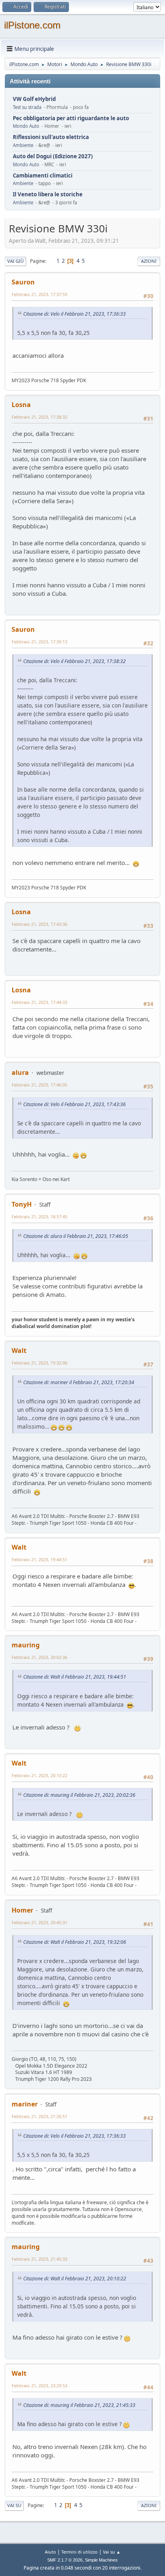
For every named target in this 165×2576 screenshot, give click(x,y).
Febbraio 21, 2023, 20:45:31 (39, 1922)
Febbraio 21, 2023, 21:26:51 (39, 2116)
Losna (21, 405)
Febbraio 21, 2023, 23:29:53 (39, 2386)
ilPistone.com (32, 25)
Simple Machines (101, 2560)
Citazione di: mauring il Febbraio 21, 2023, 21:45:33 (79, 2405)
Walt (19, 1350)
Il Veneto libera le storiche (48, 195)
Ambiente (23, 145)
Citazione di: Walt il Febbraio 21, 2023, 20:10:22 (75, 2279)
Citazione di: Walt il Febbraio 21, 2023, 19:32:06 (75, 1942)
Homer (22, 1910)
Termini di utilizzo (79, 2552)
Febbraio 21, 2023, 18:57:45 (39, 1216)
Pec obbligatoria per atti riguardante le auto (71, 118)
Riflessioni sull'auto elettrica (51, 137)
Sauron (23, 282)
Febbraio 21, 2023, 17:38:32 (39, 417)
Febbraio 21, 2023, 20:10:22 (39, 1775)
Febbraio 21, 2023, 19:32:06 (39, 1363)
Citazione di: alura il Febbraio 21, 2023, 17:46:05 (76, 1236)
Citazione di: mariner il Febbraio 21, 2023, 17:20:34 (79, 1382)
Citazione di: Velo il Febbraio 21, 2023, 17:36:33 (74, 314)
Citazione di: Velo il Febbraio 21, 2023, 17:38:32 (74, 661)
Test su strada (27, 107)
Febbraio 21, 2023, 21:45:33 (39, 2259)
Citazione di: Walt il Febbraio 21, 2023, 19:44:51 (75, 1677)
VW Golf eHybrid (34, 99)
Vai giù (15, 261)
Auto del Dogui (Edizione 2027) (53, 156)
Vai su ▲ (112, 2552)
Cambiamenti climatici (43, 176)
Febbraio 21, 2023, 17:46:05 (39, 1085)
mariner (25, 2104)
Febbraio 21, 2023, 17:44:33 (39, 1002)
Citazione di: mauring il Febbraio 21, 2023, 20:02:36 (79, 1795)
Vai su (14, 2505)
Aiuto (50, 2552)
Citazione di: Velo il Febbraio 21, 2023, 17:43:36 (74, 1104)
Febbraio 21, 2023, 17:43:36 (39, 924)
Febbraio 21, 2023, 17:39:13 (39, 642)
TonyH (22, 1204)
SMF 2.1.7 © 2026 (65, 2560)
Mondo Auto (26, 126)
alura (20, 1072)
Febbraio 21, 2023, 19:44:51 (39, 1559)
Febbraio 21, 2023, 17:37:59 (39, 294)
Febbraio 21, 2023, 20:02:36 (39, 1657)
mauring (26, 1645)
